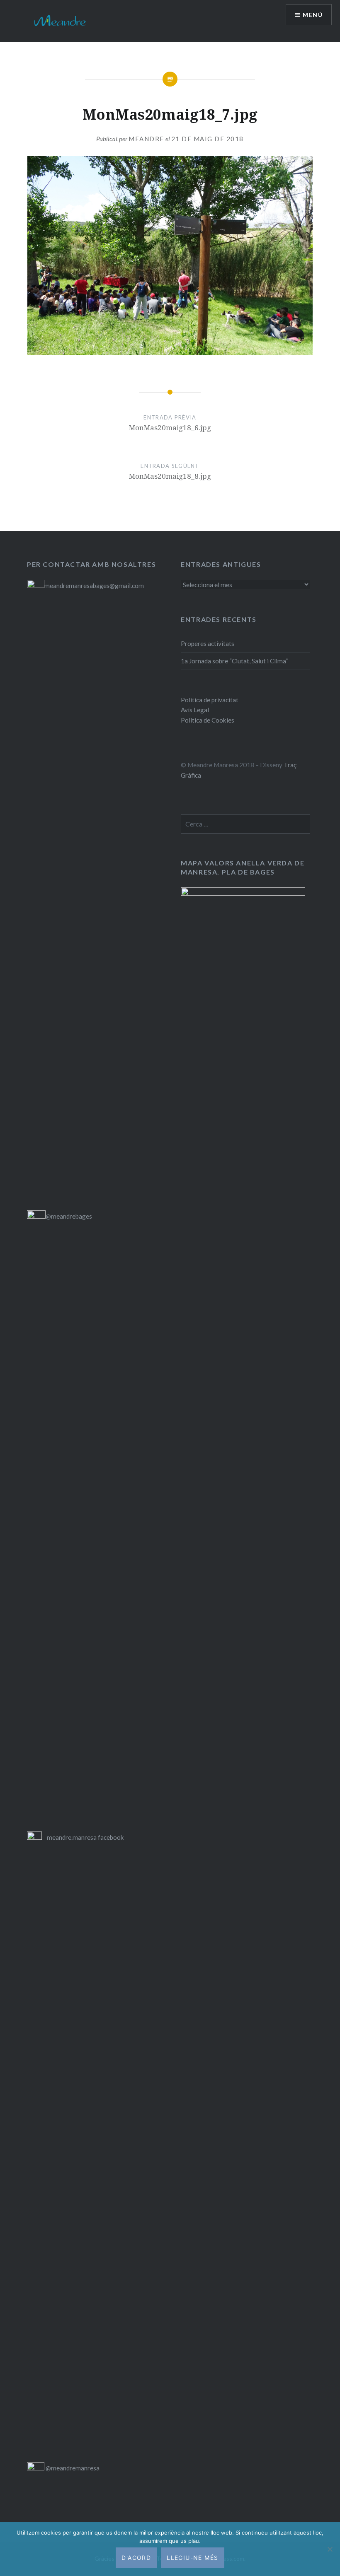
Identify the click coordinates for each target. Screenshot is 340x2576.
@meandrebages (69, 1216)
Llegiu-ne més (192, 2558)
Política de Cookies (208, 720)
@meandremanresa (72, 2468)
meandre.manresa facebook (85, 1837)
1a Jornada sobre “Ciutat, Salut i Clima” (234, 661)
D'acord (136, 2558)
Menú (313, 15)
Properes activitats (208, 643)
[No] (330, 2549)
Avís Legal (195, 710)
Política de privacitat (210, 700)
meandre (146, 139)
